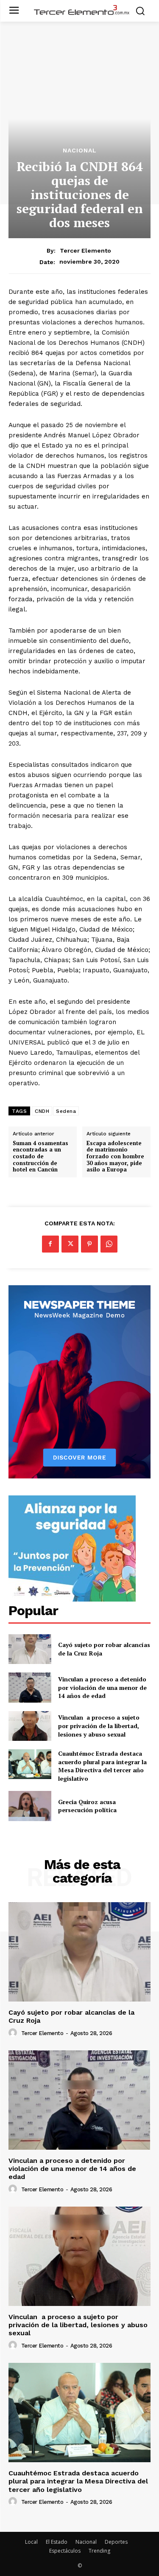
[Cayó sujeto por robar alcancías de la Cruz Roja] (30, 1649)
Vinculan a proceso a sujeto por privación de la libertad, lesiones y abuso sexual (99, 1726)
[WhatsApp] (109, 1244)
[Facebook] (50, 1244)
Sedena (66, 1111)
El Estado (57, 2542)
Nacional (80, 150)
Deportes (116, 2542)
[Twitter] (70, 1244)
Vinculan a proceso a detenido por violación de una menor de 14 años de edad (102, 1687)
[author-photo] (14, 2033)
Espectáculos (65, 2551)
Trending (99, 2551)
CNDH (42, 1111)
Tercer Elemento (85, 251)
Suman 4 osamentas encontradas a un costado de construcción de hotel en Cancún (40, 1157)
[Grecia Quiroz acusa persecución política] (30, 1806)
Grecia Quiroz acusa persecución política (87, 1806)
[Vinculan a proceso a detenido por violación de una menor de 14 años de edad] (30, 1687)
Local (31, 2542)
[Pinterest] (89, 1244)
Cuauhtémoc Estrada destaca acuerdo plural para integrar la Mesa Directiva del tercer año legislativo (102, 1766)
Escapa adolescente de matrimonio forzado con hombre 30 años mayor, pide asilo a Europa (115, 1157)
